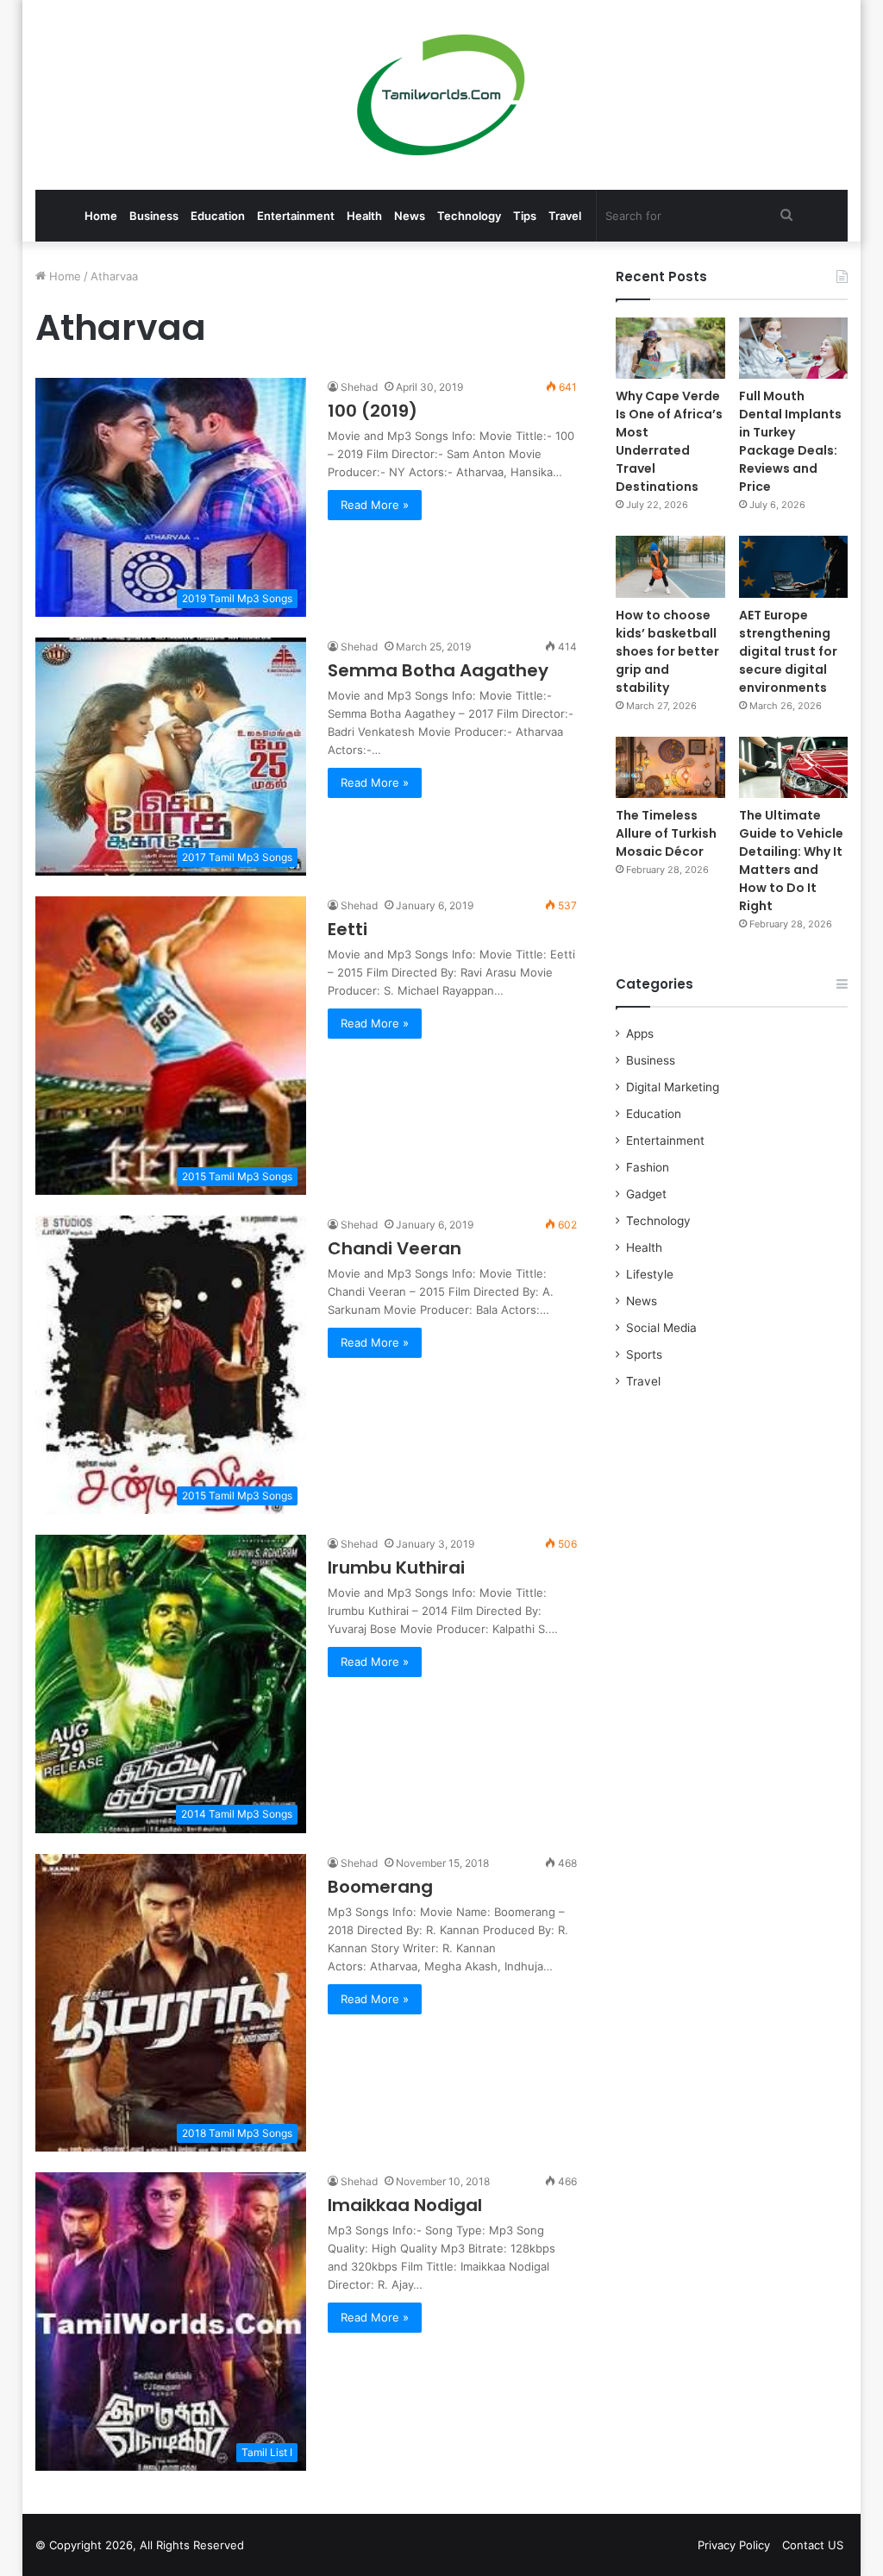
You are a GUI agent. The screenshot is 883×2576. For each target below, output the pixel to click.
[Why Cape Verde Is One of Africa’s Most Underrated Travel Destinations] (670, 348)
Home (101, 216)
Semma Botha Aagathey (438, 670)
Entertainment (296, 216)
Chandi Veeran (395, 1248)
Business (154, 216)
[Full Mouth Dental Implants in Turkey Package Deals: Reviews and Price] (794, 348)
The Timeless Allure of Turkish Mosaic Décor (666, 833)
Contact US (813, 2545)
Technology (469, 216)
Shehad (359, 387)
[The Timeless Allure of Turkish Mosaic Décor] (670, 767)
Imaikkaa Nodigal (405, 2205)
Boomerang (380, 1887)
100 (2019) (373, 411)
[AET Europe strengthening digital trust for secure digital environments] (794, 566)
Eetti (348, 929)
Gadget (646, 1194)
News (410, 216)
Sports (644, 1354)
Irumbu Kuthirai (396, 1568)
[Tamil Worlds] (441, 95)
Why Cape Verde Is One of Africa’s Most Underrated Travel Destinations (669, 441)
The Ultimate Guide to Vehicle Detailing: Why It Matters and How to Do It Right (791, 861)
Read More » (375, 505)
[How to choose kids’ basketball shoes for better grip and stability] (670, 566)
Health (364, 216)
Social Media (661, 1328)
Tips (525, 216)
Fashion (648, 1167)
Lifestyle (650, 1274)
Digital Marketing (673, 1087)
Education (218, 216)
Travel (565, 216)
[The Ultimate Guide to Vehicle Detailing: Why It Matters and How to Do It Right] (794, 767)
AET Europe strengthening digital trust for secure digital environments (788, 651)
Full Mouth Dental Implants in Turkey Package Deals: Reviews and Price (790, 441)
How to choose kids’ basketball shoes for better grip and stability (667, 651)
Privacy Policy (734, 2545)
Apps (640, 1034)
